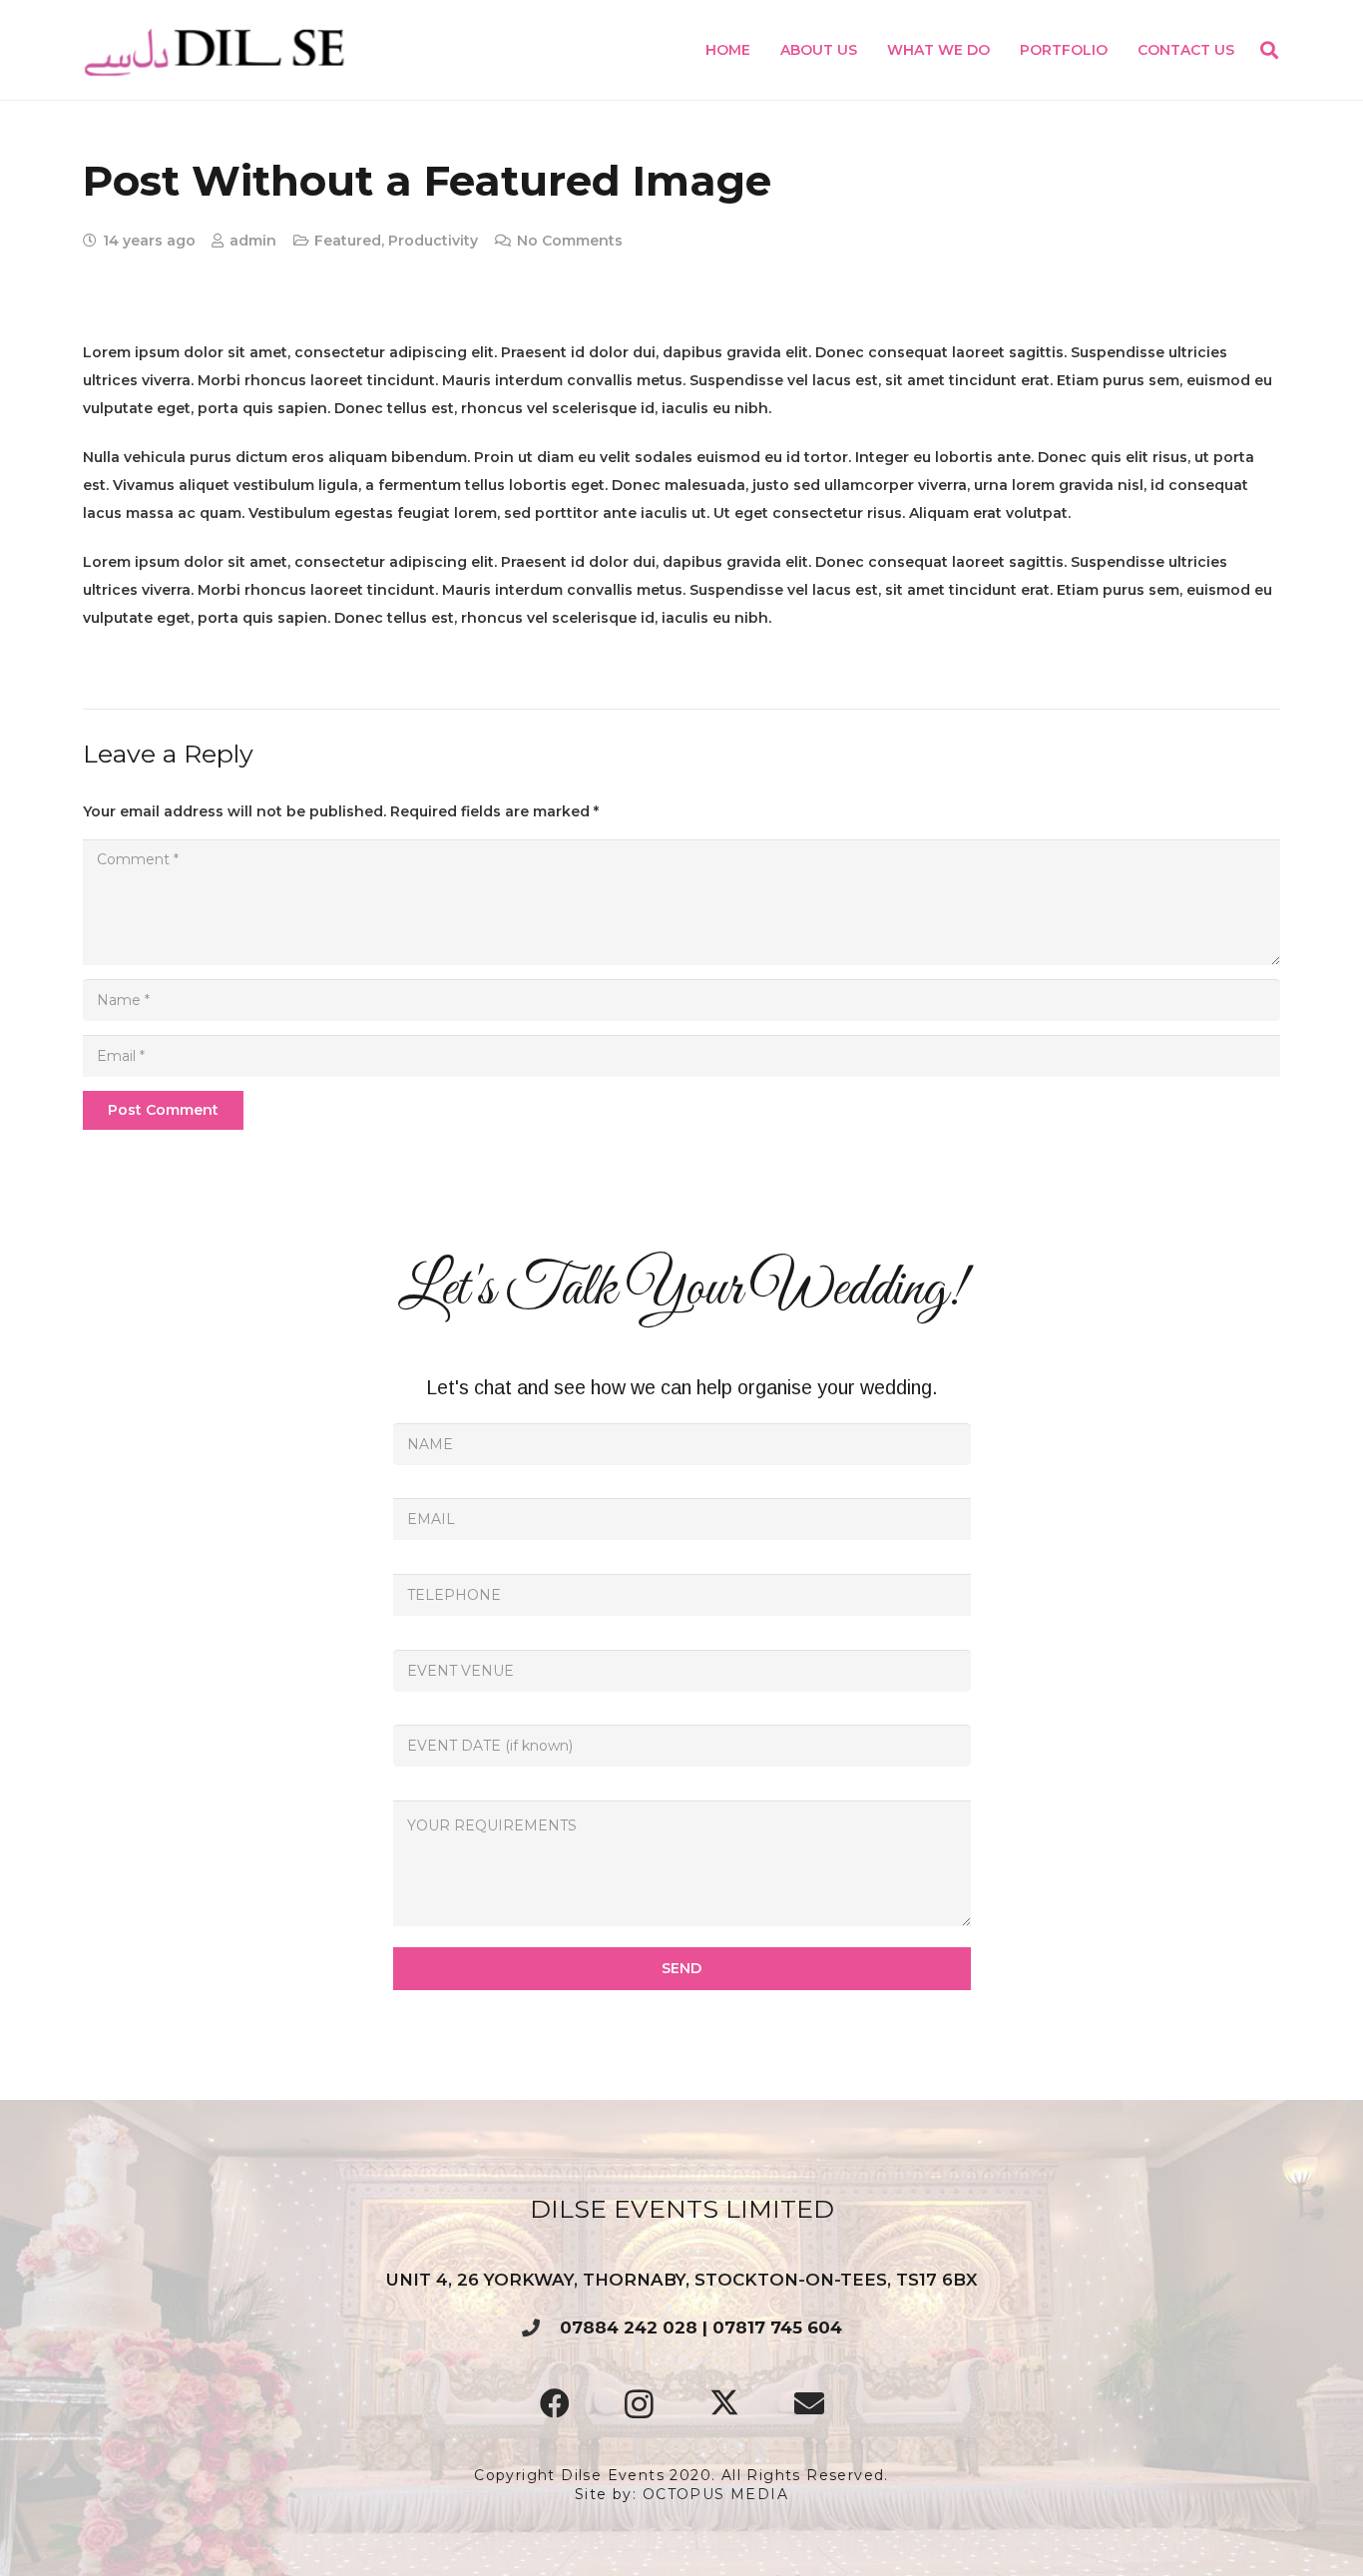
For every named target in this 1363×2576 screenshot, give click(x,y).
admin (253, 241)
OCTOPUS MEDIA (715, 2494)
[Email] (809, 2404)
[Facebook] (554, 2404)
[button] (998, 50)
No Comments (570, 241)
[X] (724, 2404)
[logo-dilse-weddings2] (216, 50)
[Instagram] (639, 2404)
